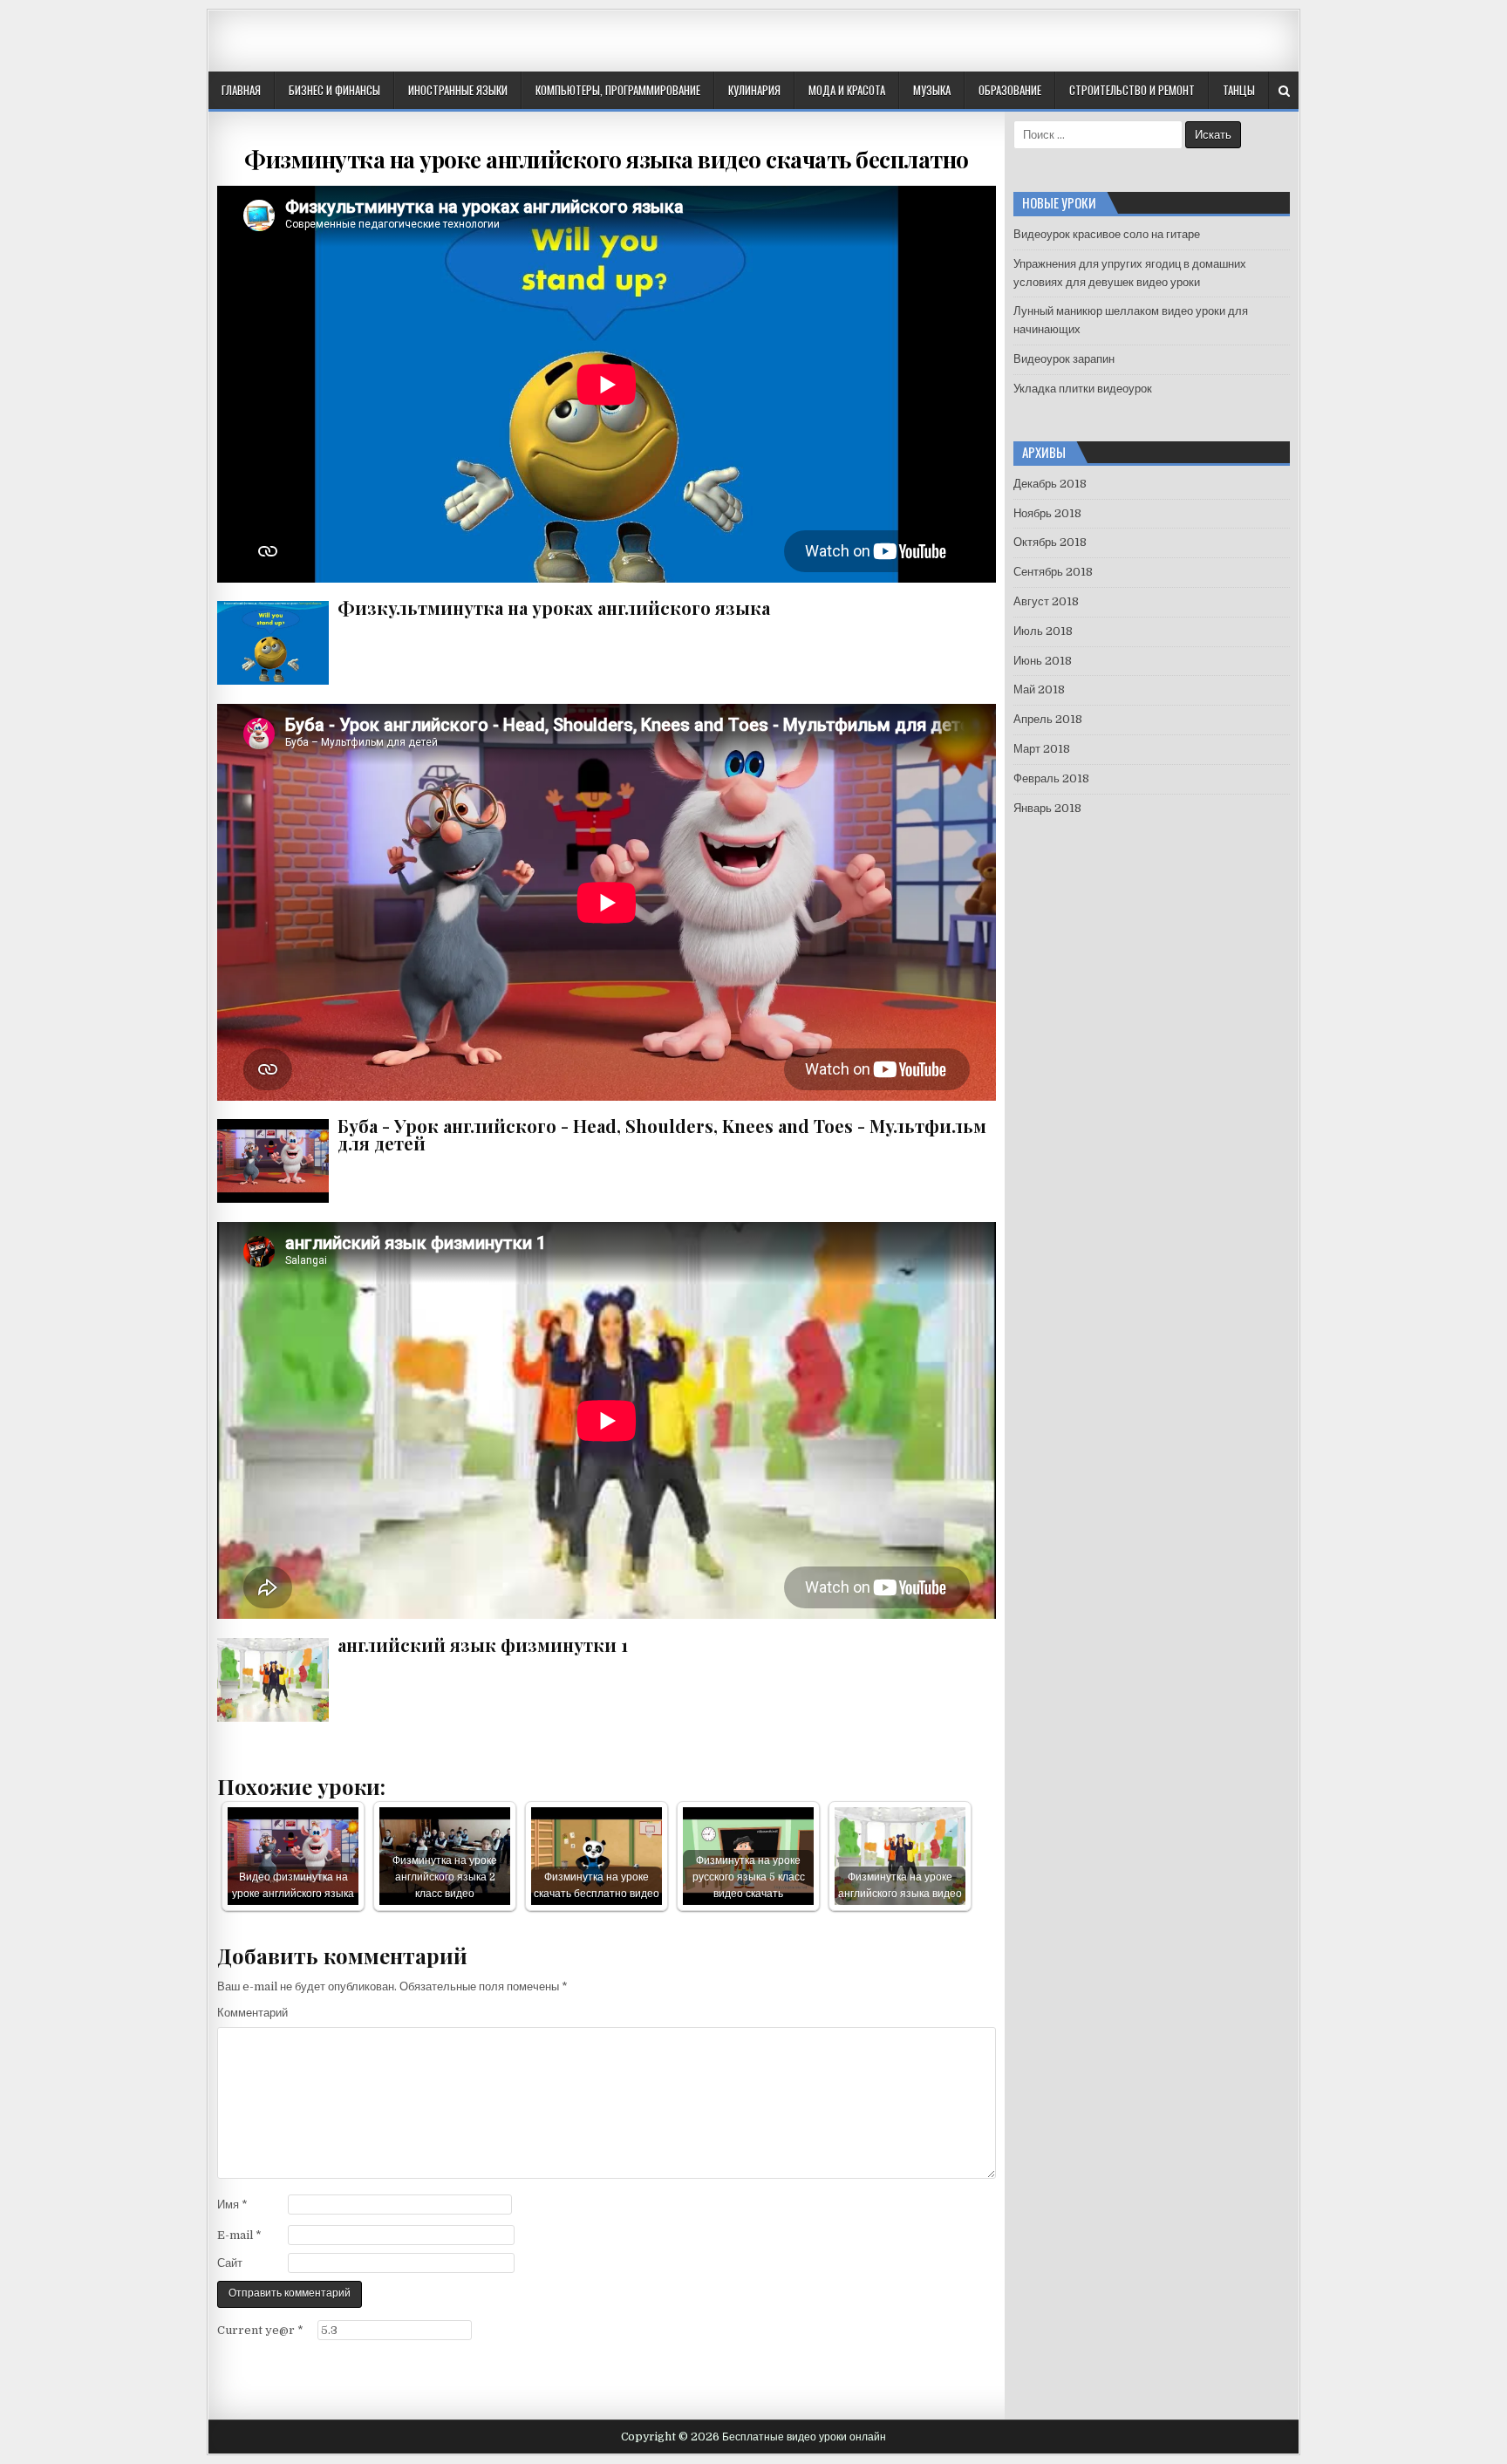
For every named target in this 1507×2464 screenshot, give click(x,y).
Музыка (932, 90)
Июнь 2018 (1043, 661)
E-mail (239, 2235)
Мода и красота (847, 90)
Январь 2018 (1047, 808)
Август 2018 (1046, 601)
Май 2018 (1039, 689)
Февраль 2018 (1051, 778)
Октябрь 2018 (1050, 542)
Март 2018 (1042, 749)
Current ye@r (260, 2330)
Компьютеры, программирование (618, 90)
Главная (241, 90)
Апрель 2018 (1048, 719)
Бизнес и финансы (334, 90)
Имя (232, 2205)
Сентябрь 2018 (1053, 572)
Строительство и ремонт (1132, 90)
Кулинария (754, 90)
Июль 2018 (1043, 631)
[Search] (1284, 91)
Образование (1010, 90)
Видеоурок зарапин (1064, 359)
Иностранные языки (458, 90)
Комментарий (252, 2013)
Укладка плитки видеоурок (1083, 389)
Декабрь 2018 (1050, 484)
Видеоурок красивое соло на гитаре (1107, 234)
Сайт (230, 2263)
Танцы (1239, 90)
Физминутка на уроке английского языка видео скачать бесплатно (607, 159)
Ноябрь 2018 (1047, 513)
